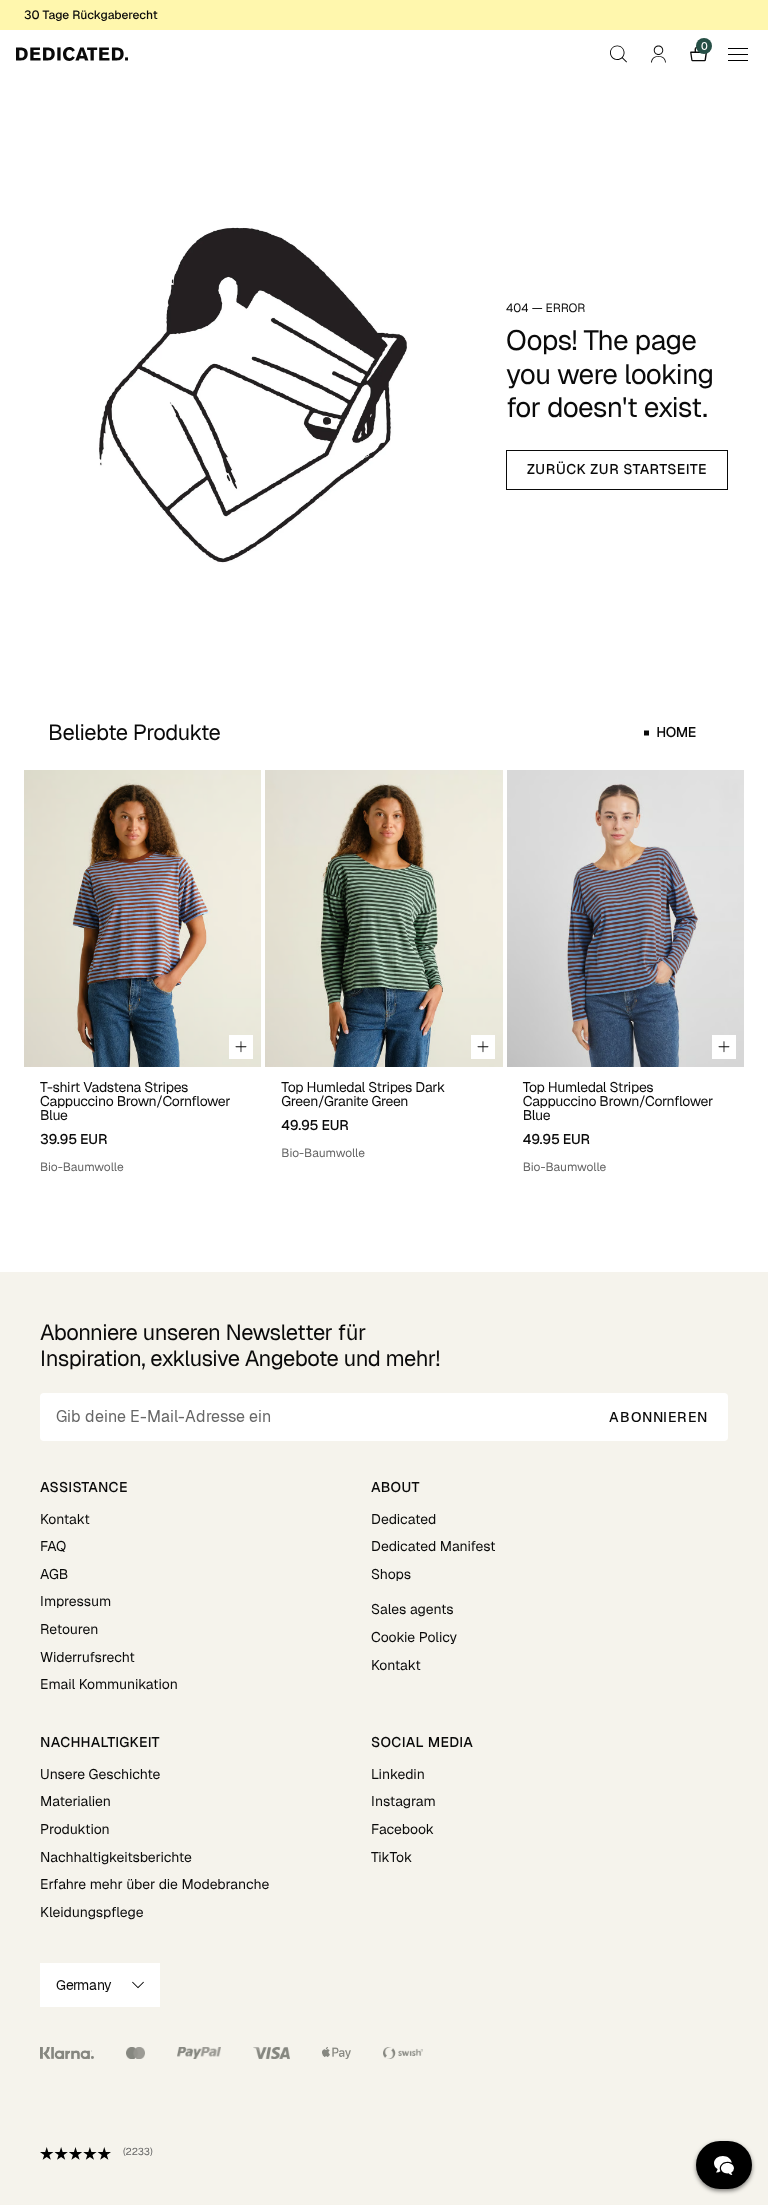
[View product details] (142, 1121)
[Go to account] (658, 54)
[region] (384, 972)
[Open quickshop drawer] (241, 1047)
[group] (142, 972)
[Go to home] (72, 54)
